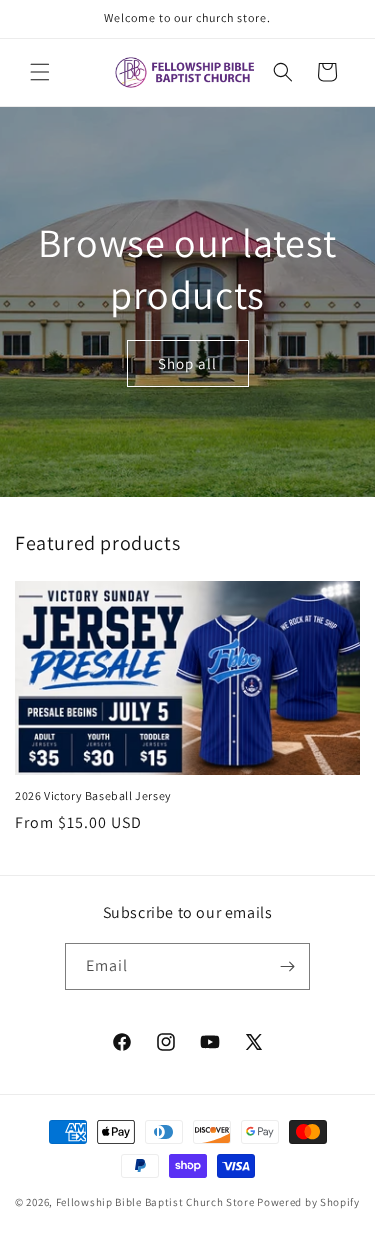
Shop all (187, 363)
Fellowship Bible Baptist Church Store (155, 1202)
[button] (40, 72)
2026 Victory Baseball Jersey (93, 795)
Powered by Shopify (308, 1202)
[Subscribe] (287, 966)
